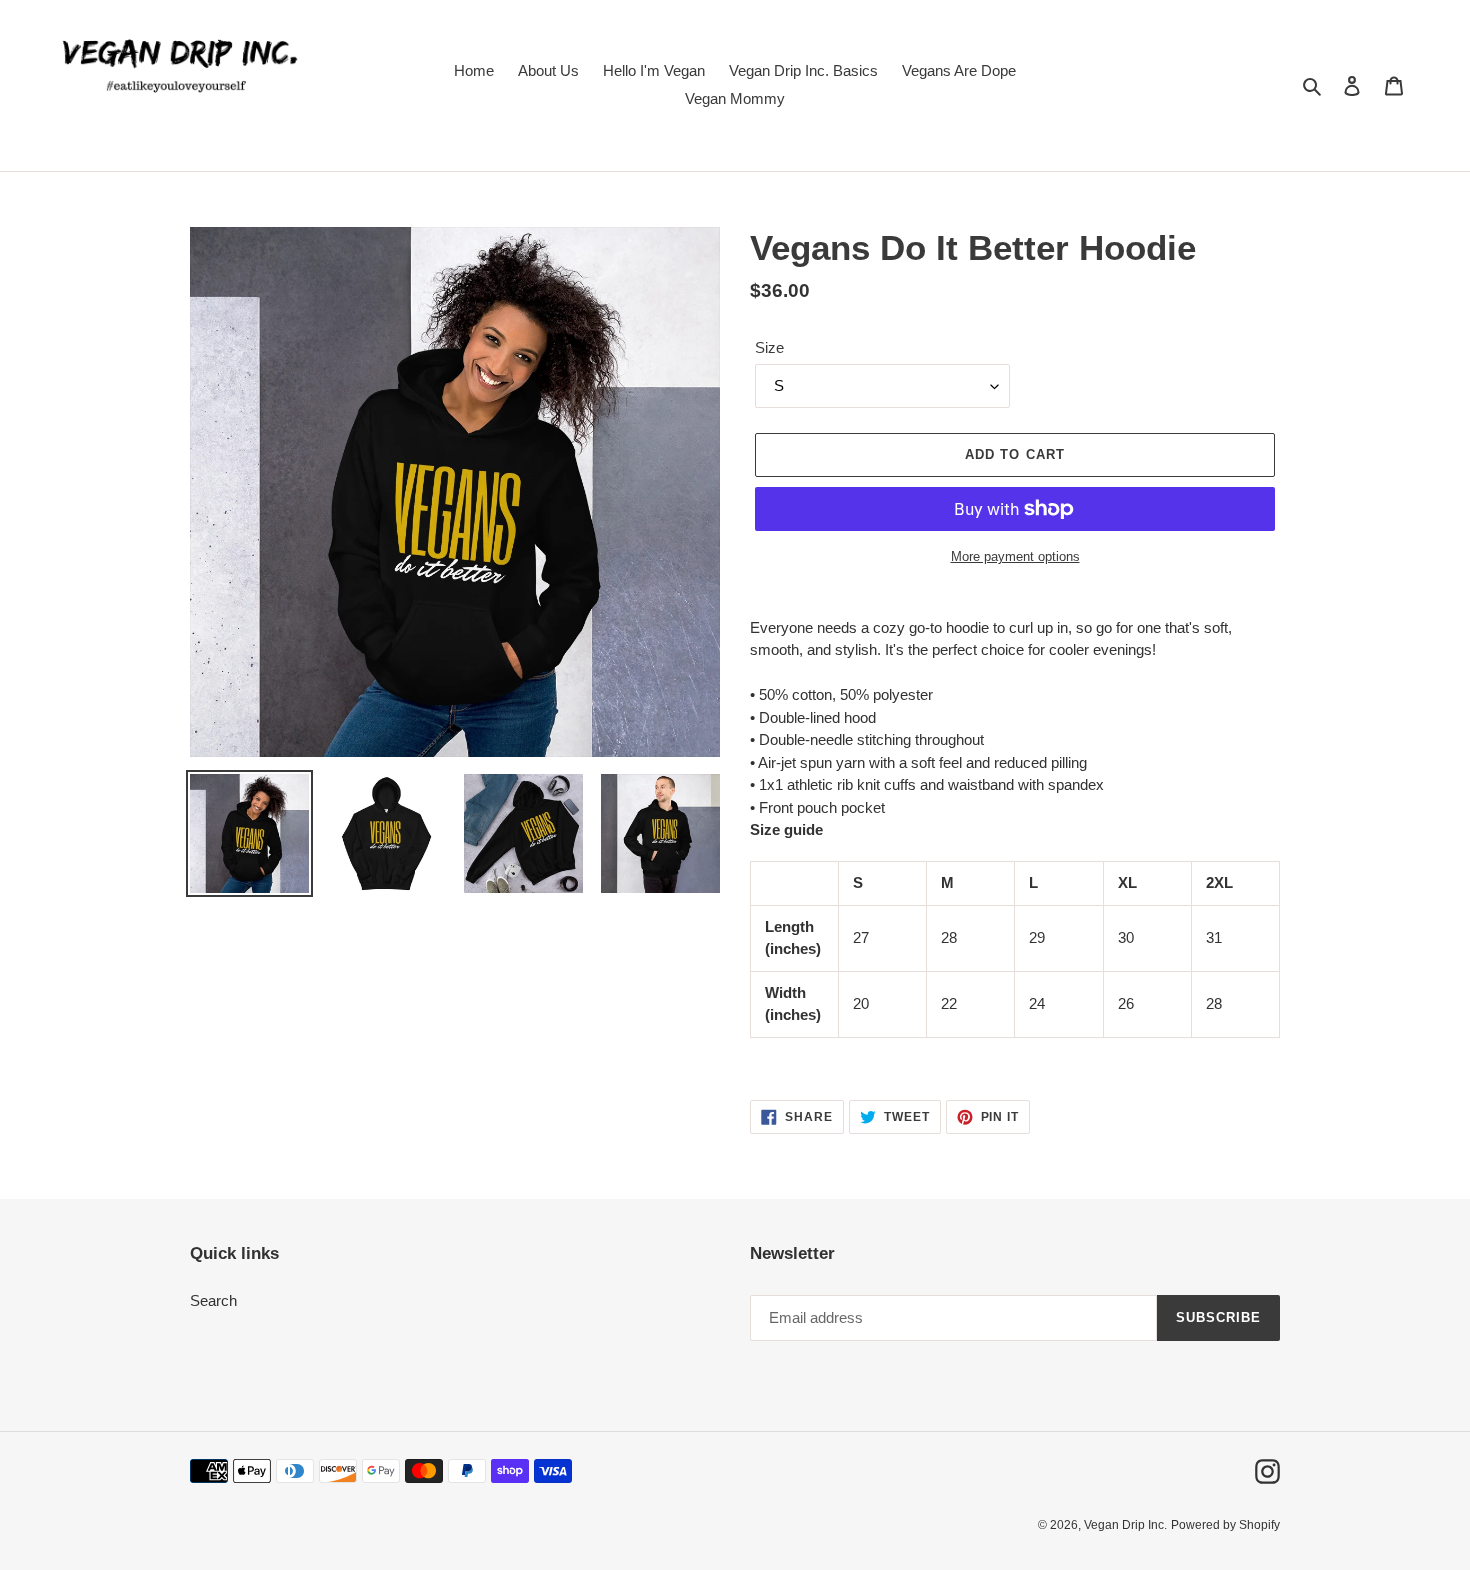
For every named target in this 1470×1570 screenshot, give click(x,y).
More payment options (1015, 556)
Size (769, 347)
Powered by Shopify (1225, 1525)
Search (213, 1300)
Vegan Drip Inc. (1125, 1525)
